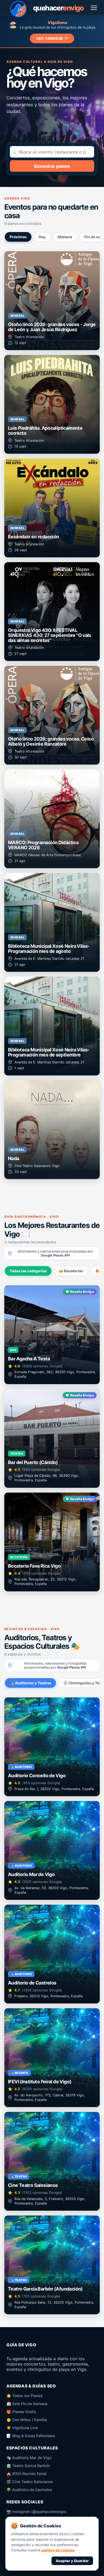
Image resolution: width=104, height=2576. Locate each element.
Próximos (18, 237)
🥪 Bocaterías (71, 1271)
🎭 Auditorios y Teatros (30, 1683)
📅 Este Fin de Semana (27, 2404)
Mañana (65, 237)
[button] (52, 301)
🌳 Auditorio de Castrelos (29, 2490)
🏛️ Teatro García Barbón (28, 2466)
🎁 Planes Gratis (21, 2412)
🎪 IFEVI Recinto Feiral (26, 2474)
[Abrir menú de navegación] (94, 8)
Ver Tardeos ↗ (52, 38)
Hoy (42, 237)
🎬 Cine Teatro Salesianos (30, 2482)
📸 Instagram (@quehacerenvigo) (36, 2512)
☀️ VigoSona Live (22, 2428)
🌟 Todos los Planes (25, 2396)
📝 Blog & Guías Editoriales (31, 2436)
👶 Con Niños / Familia (27, 2420)
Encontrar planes (52, 166)
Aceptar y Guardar (72, 2561)
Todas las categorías (28, 1271)
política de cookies (58, 2550)
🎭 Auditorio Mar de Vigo (29, 2458)
